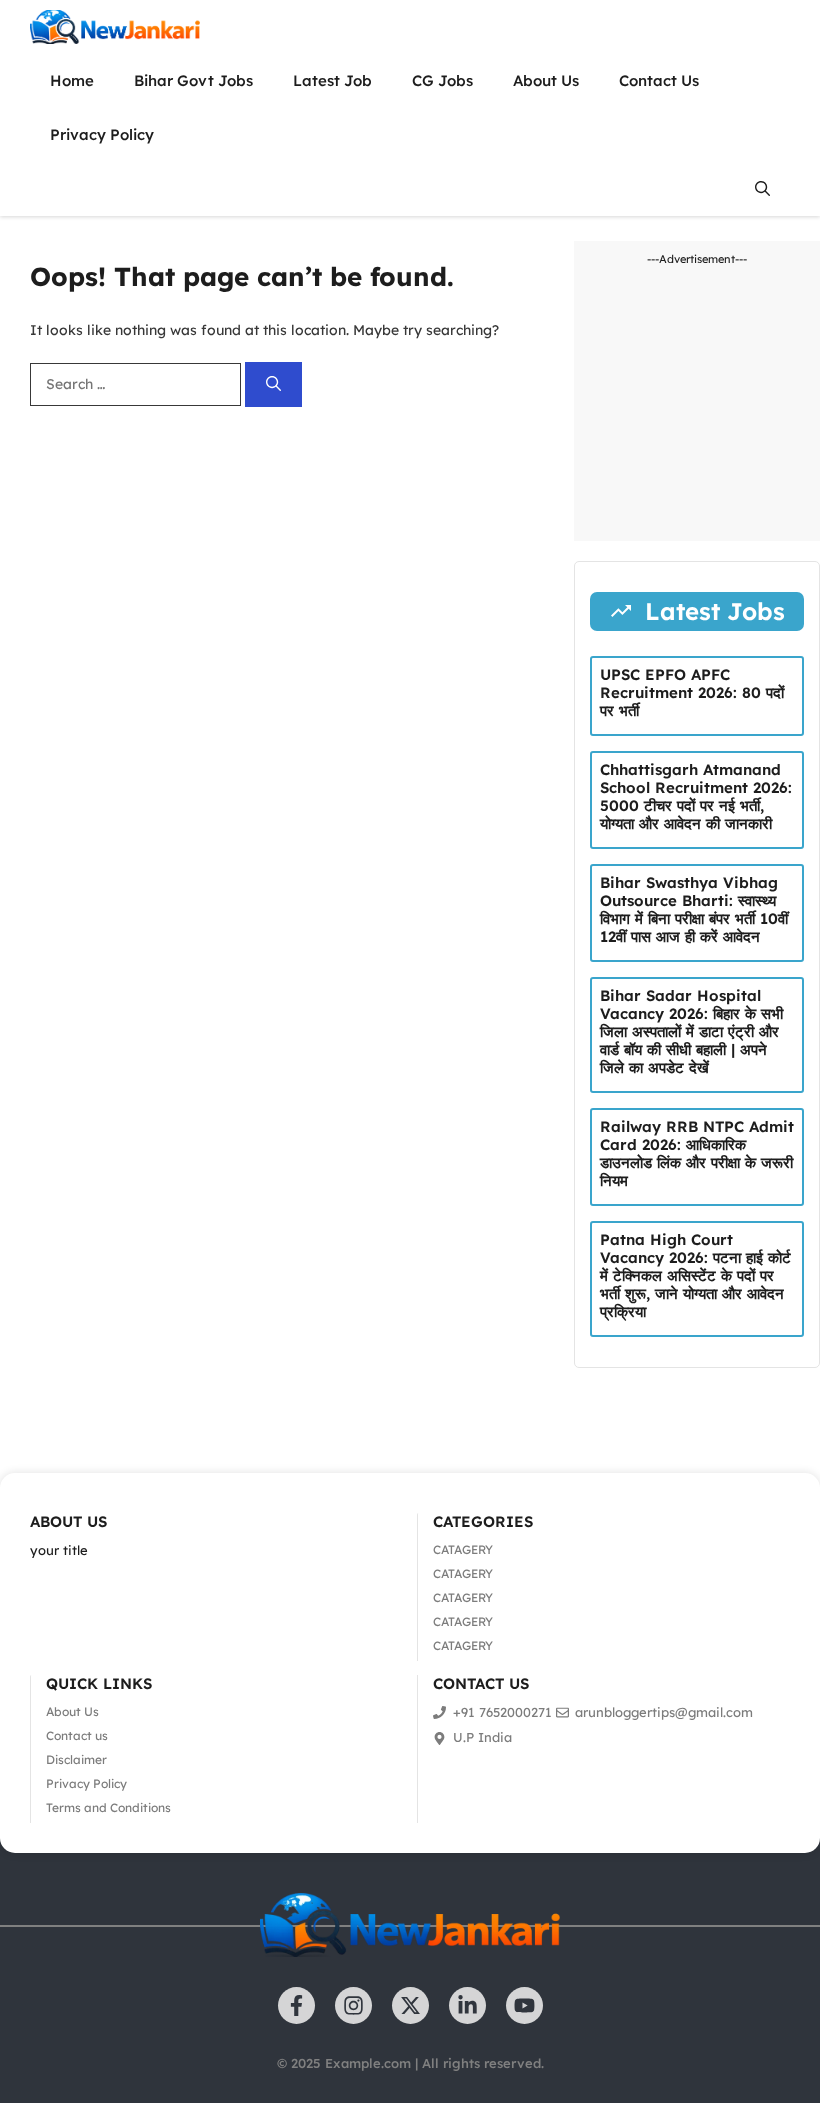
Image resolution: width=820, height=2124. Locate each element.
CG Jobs (442, 80)
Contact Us (659, 80)
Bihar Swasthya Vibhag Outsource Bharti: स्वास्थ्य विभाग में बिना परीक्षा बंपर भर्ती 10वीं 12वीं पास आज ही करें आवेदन (694, 909)
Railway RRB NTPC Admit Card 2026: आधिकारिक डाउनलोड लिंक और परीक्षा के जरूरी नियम (697, 1153)
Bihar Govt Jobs (193, 80)
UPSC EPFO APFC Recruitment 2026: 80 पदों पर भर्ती (692, 692)
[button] (762, 189)
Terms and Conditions (108, 1807)
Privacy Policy (102, 134)
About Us (546, 80)
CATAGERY (463, 1549)
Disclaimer (76, 1759)
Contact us (77, 1735)
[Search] (273, 384)
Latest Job (332, 80)
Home (72, 80)
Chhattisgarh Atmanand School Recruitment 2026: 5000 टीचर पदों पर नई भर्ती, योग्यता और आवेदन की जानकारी (696, 796)
